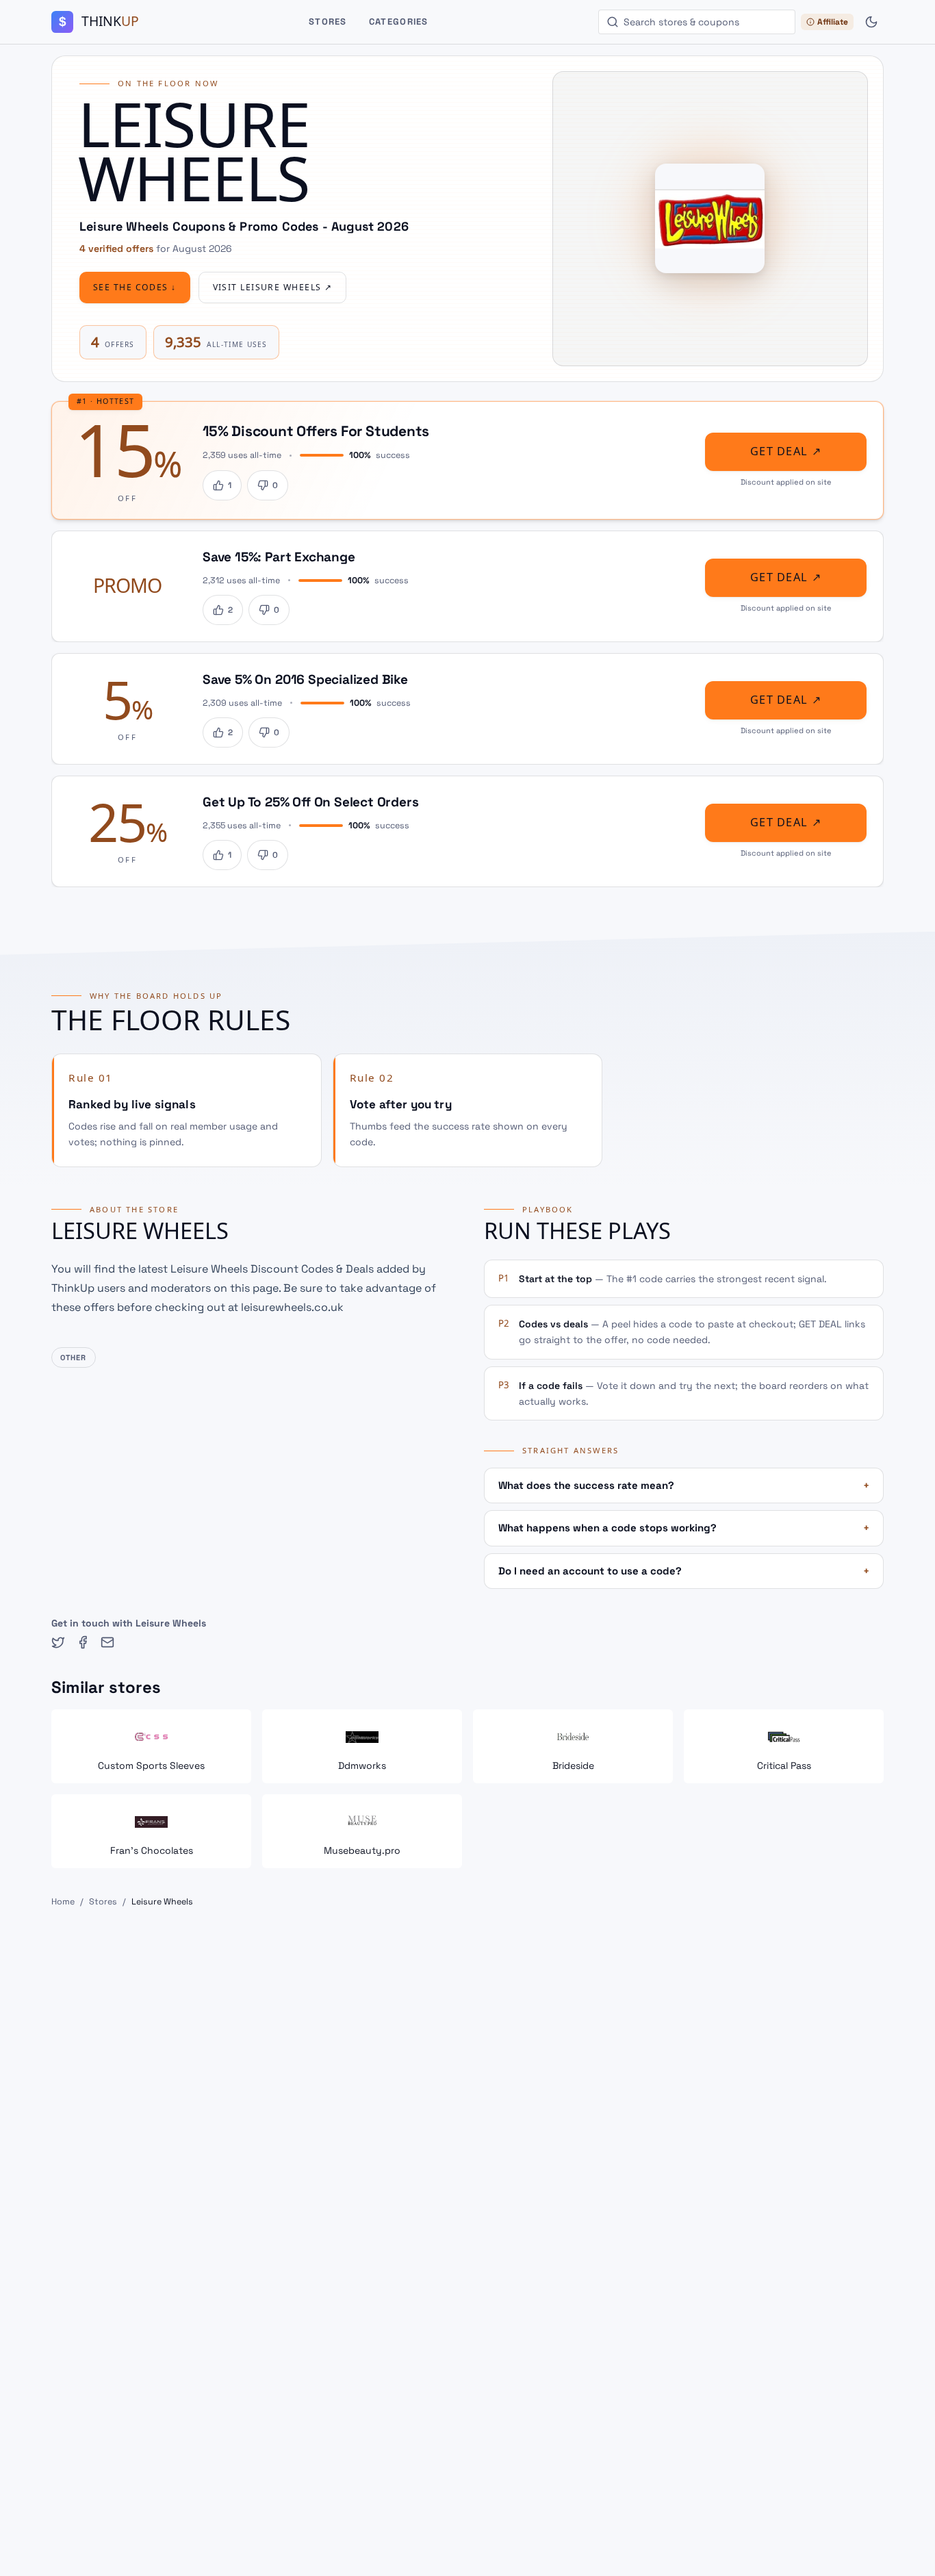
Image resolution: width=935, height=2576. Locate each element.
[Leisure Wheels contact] (107, 1642)
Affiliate (833, 22)
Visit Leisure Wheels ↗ (273, 288)
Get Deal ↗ (786, 451)
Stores (328, 22)
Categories (399, 22)
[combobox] (697, 22)
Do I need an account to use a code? (684, 1571)
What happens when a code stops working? (684, 1528)
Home (63, 1902)
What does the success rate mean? (684, 1485)
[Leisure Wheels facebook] (83, 1642)
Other (74, 1357)
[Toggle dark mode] (871, 22)
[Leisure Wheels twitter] (58, 1642)
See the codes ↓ (135, 288)
